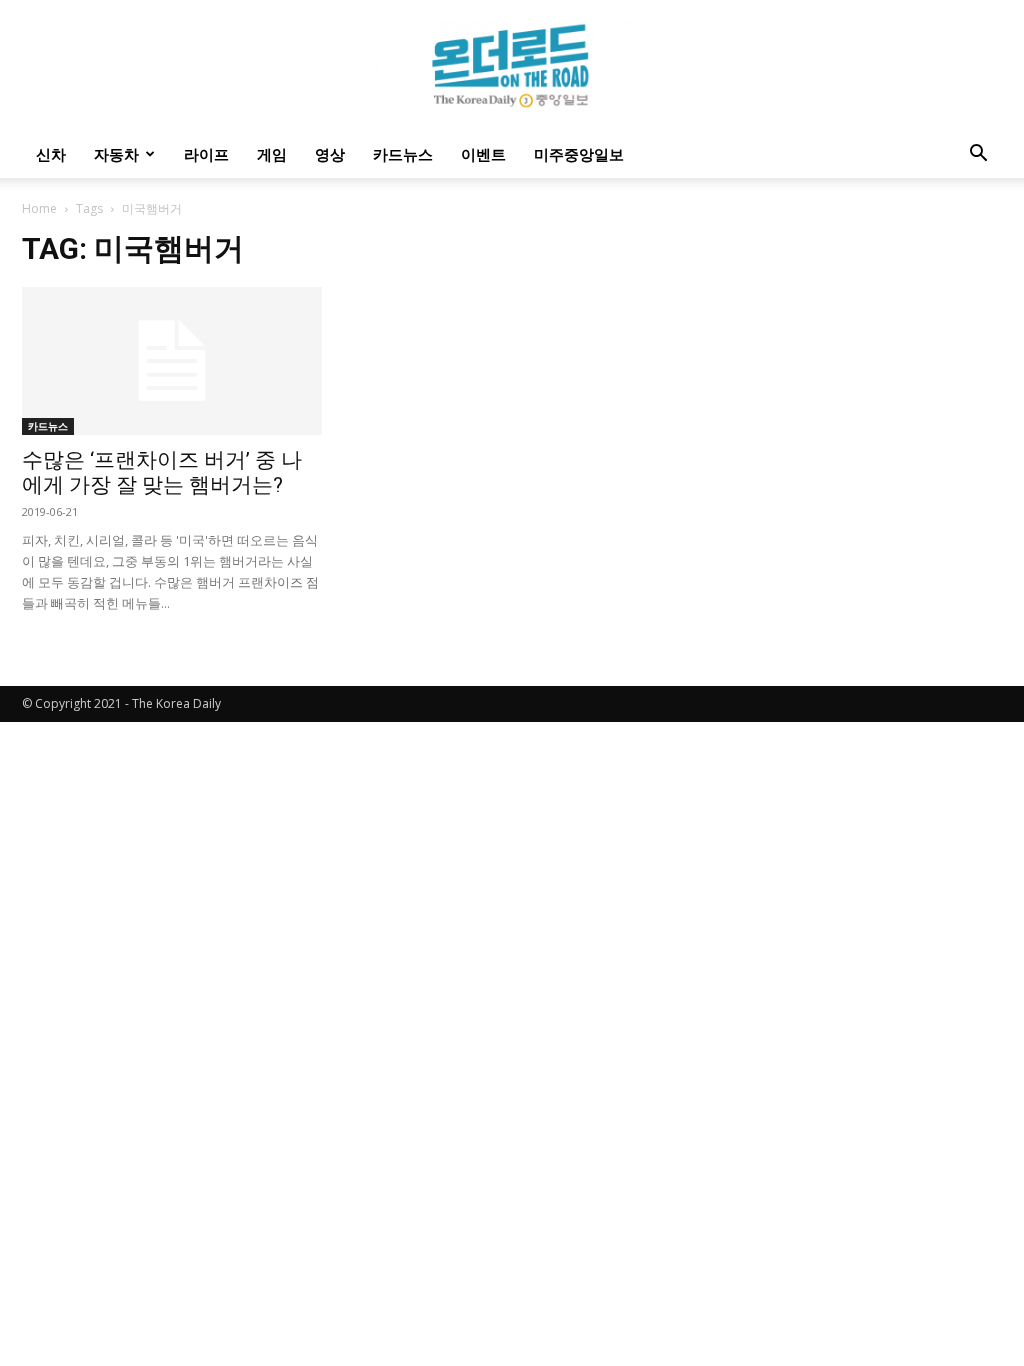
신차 (51, 154)
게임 (272, 154)
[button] (978, 155)
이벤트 (483, 154)
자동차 (116, 154)
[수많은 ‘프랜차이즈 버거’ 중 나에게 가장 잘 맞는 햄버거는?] (172, 361)
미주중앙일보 (579, 154)
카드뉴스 (403, 154)
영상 (330, 154)
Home (39, 208)
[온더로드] (512, 66)
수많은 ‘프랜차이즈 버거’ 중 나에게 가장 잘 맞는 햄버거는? (162, 472)
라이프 (206, 154)
